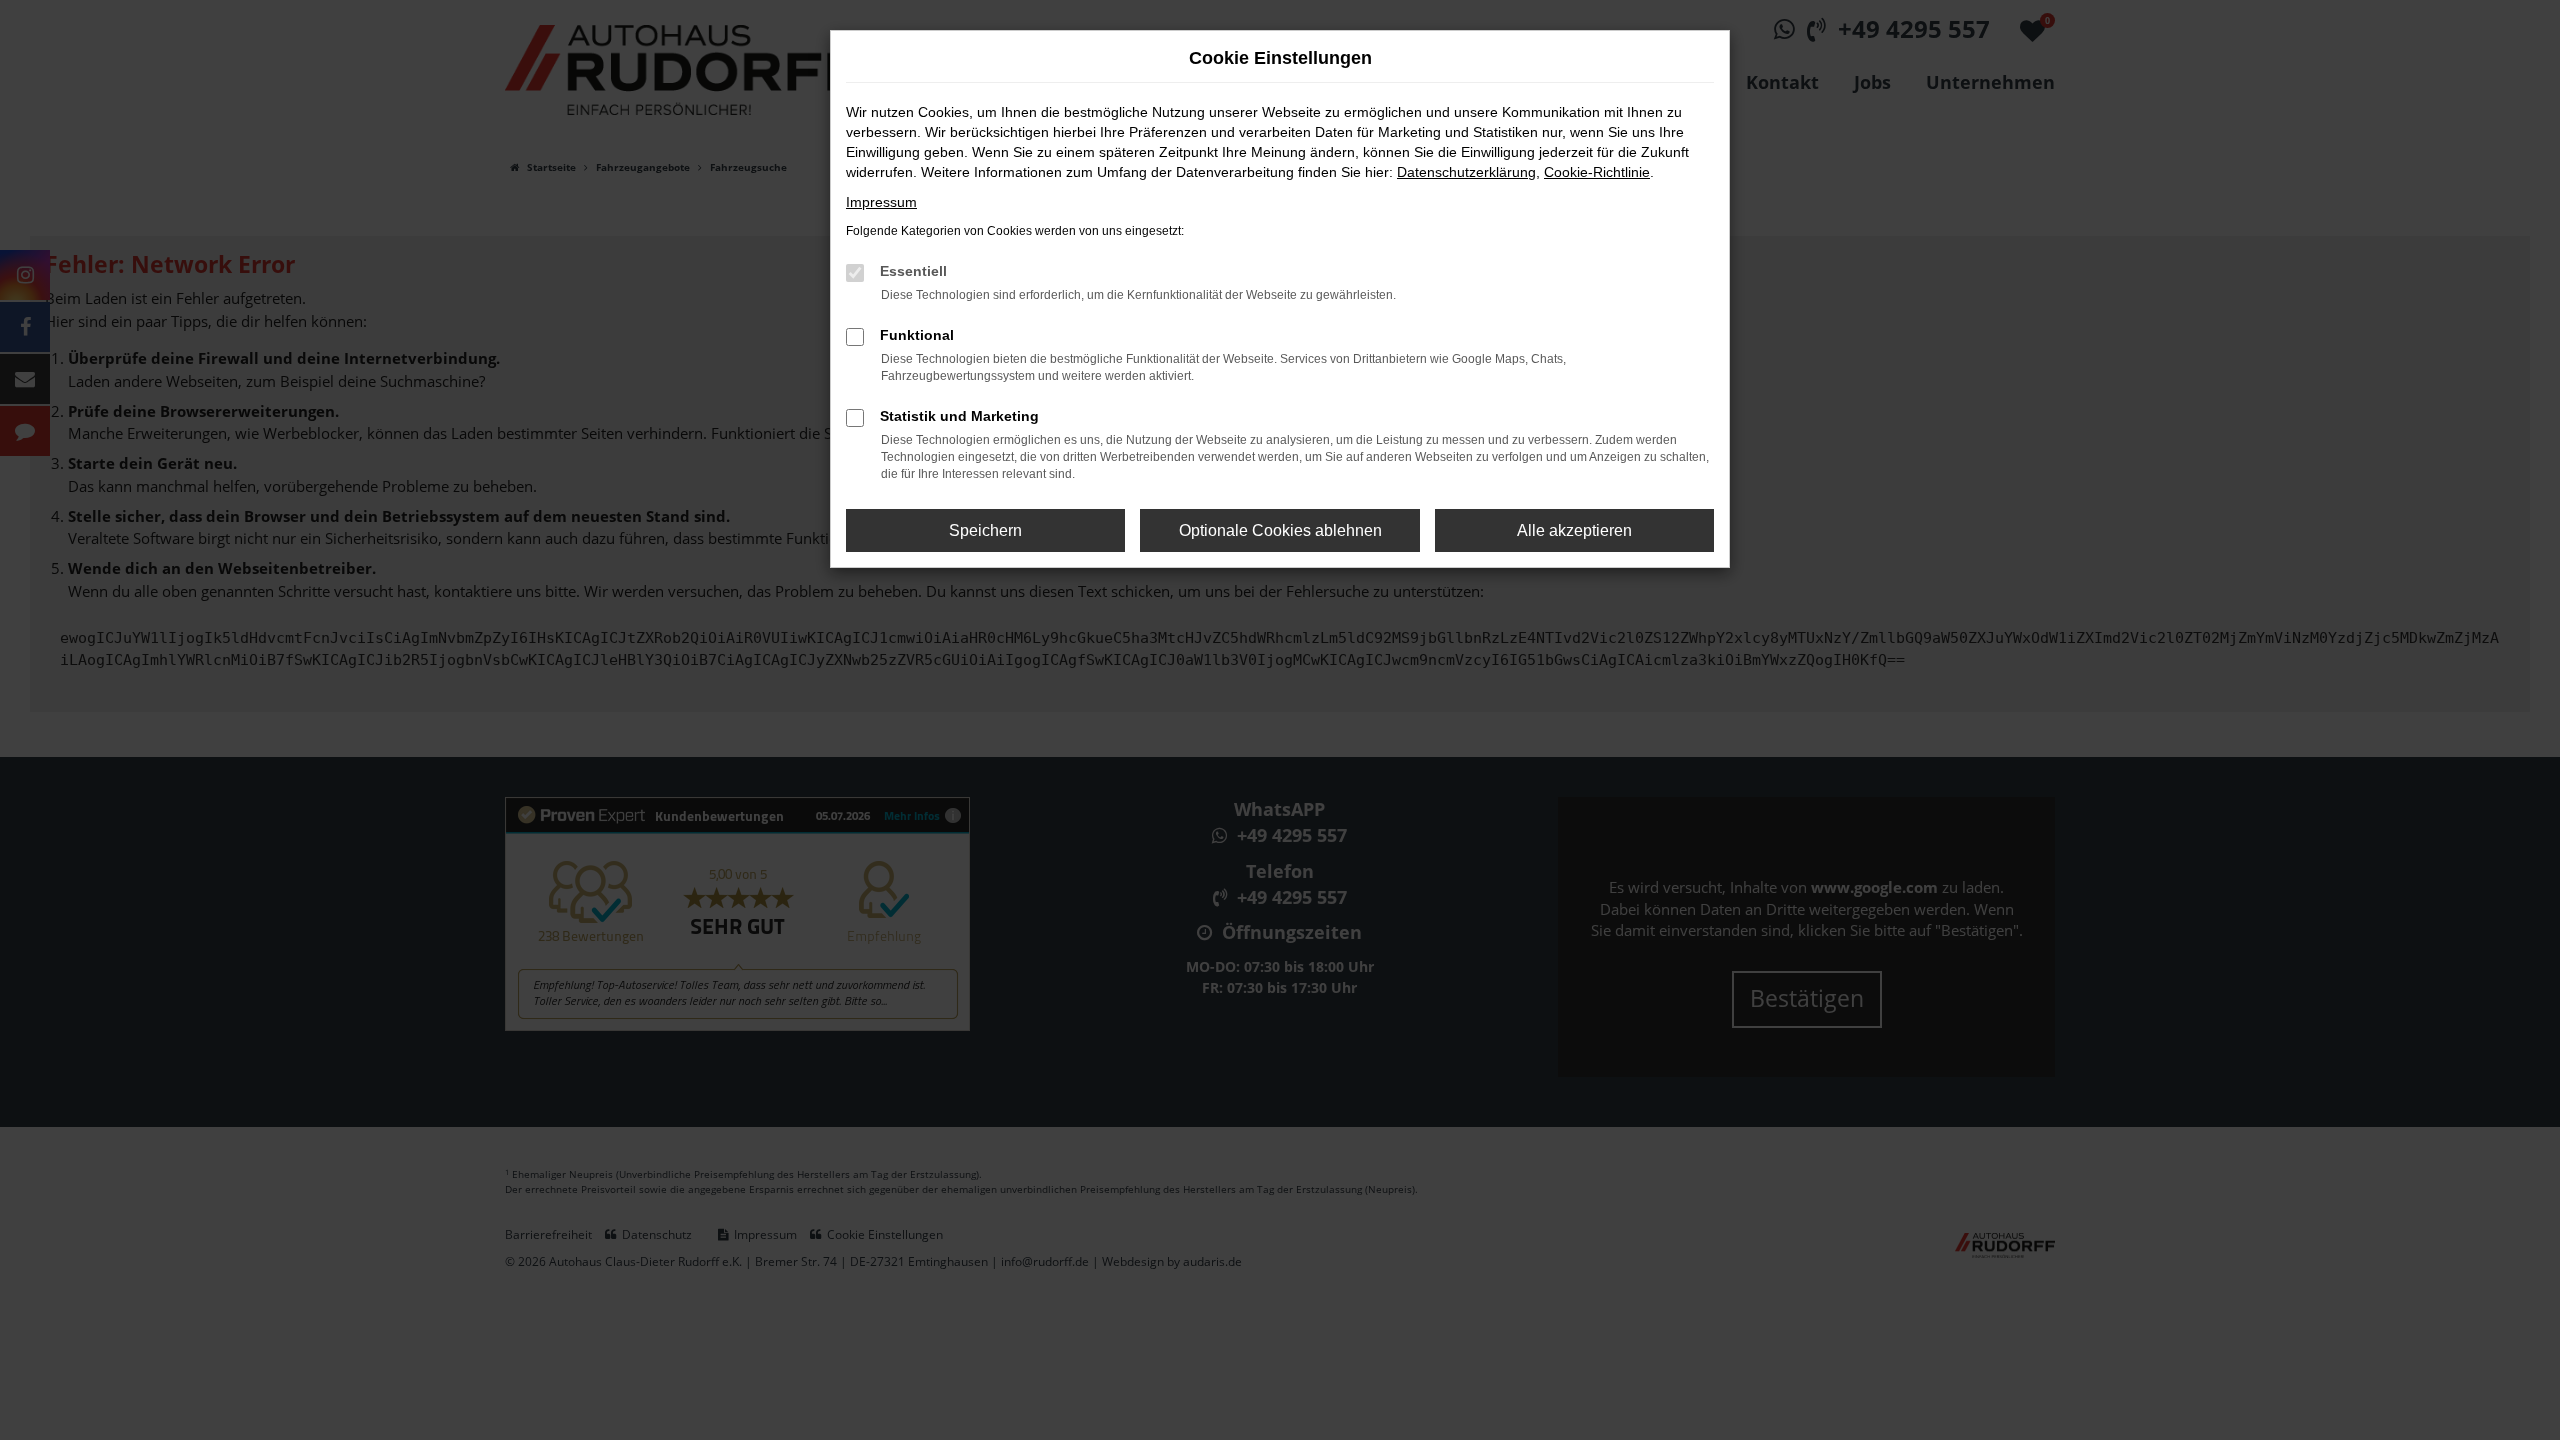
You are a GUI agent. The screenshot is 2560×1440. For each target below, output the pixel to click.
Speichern (985, 530)
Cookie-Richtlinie (1597, 172)
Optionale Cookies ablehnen (1280, 530)
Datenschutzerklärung (1466, 172)
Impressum (881, 202)
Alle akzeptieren (1574, 530)
